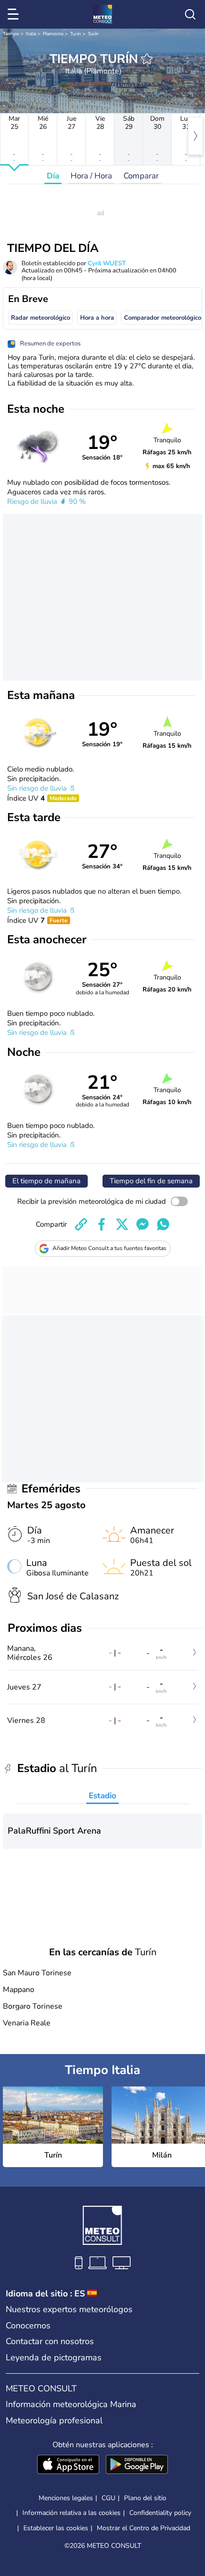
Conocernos (28, 2326)
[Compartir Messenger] (143, 1224)
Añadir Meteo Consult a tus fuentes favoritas (109, 1248)
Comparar (141, 176)
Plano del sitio (145, 2498)
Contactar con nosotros (50, 2341)
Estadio (102, 1796)
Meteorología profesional (54, 2420)
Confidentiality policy (160, 2513)
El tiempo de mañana (46, 1181)
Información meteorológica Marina (71, 2404)
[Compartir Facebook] (102, 1224)
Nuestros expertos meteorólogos (69, 2309)
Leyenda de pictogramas (54, 2357)
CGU (108, 2498)
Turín (76, 34)
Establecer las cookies (56, 2528)
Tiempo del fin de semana (151, 1181)
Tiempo (11, 34)
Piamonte (53, 34)
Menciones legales (66, 2498)
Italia (31, 34)
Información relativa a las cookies (72, 2513)
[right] (195, 136)
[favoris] (147, 59)
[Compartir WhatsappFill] (163, 1224)
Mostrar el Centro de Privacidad (143, 2528)
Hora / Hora (91, 176)
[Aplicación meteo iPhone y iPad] (68, 2465)
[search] (190, 14)
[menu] (15, 14)
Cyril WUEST (107, 263)
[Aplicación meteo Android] (137, 2465)
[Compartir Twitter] (122, 1224)
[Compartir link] (81, 1224)
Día (53, 176)
